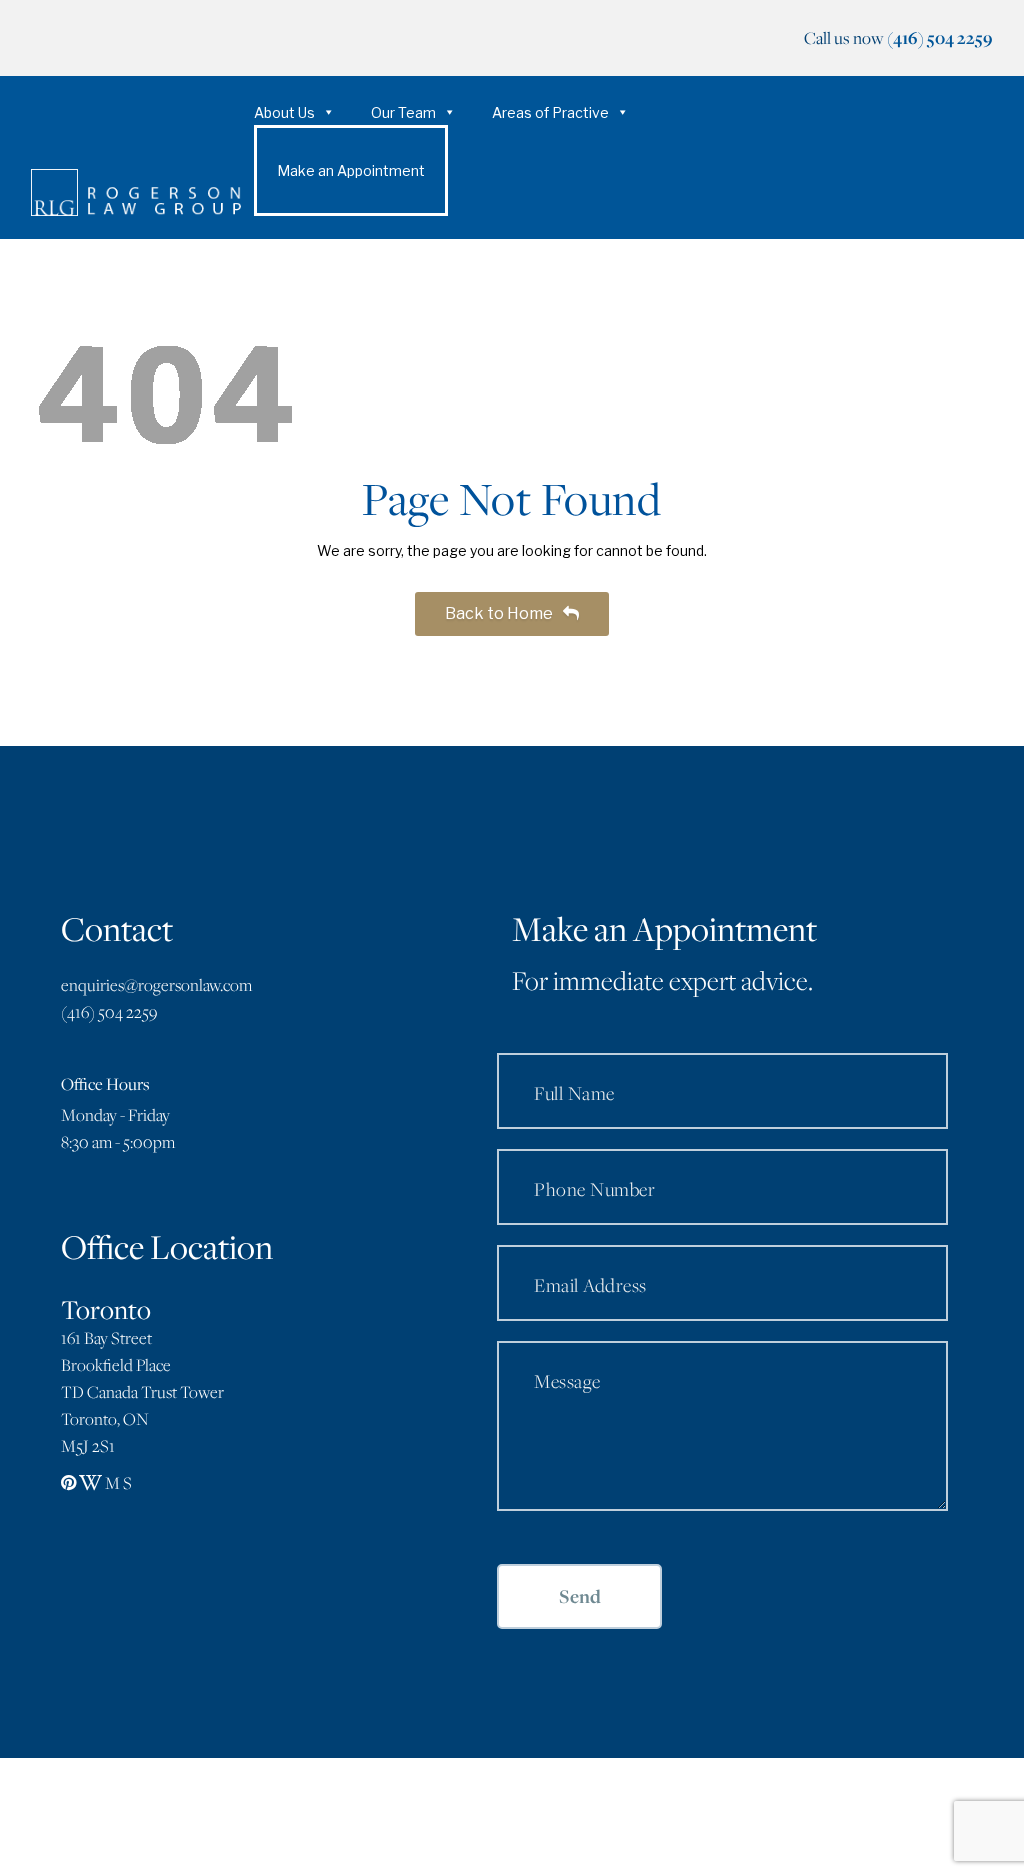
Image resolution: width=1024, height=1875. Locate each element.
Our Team (403, 112)
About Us (284, 112)
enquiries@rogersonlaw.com (156, 985)
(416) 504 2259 (940, 37)
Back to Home (500, 613)
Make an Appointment (351, 170)
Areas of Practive (550, 112)
